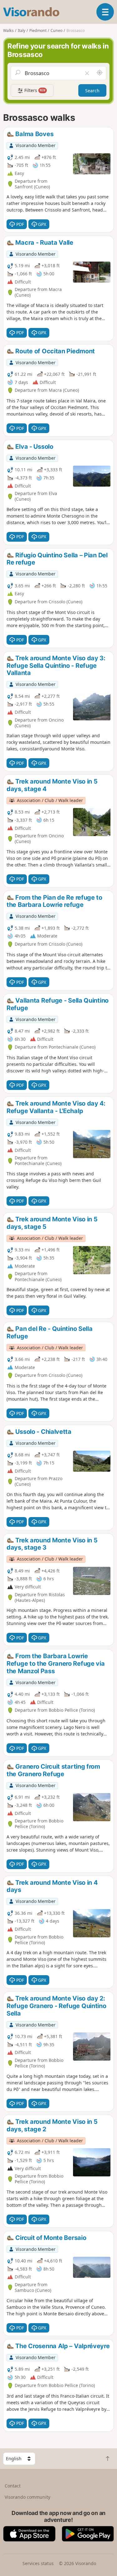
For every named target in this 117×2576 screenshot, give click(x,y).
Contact (13, 2486)
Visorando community (27, 2497)
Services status (38, 2563)
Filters (34, 90)
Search (92, 91)
